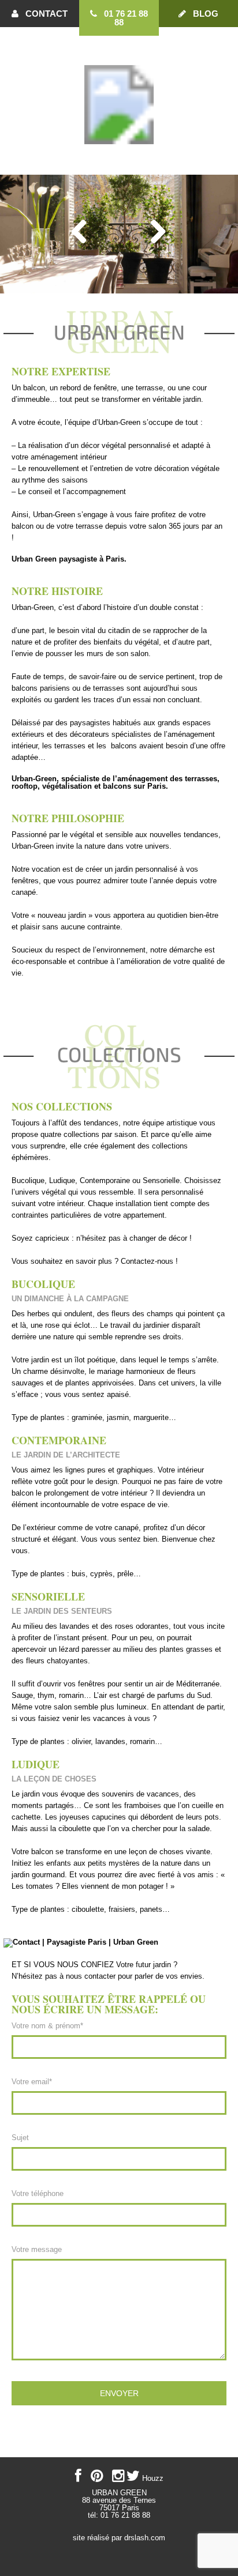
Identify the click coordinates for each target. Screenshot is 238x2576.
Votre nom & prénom (47, 2026)
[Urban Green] (119, 154)
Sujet (20, 2138)
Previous (80, 231)
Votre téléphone (38, 2193)
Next (158, 231)
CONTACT (43, 14)
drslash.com (145, 2538)
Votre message (37, 2249)
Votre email (32, 2082)
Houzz (153, 2478)
